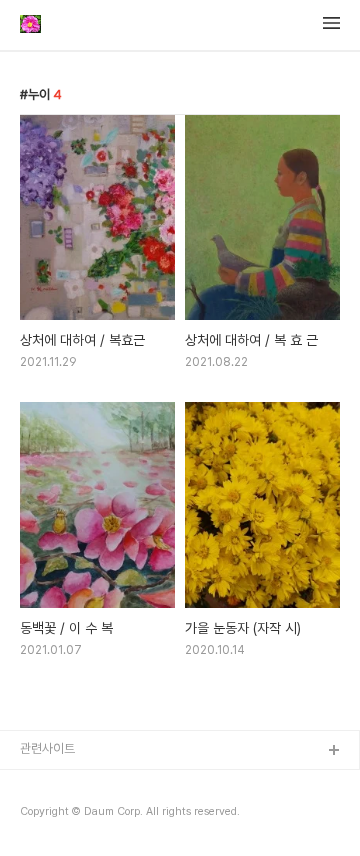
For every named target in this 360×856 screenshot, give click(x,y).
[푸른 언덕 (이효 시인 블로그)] (30, 26)
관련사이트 (47, 748)
